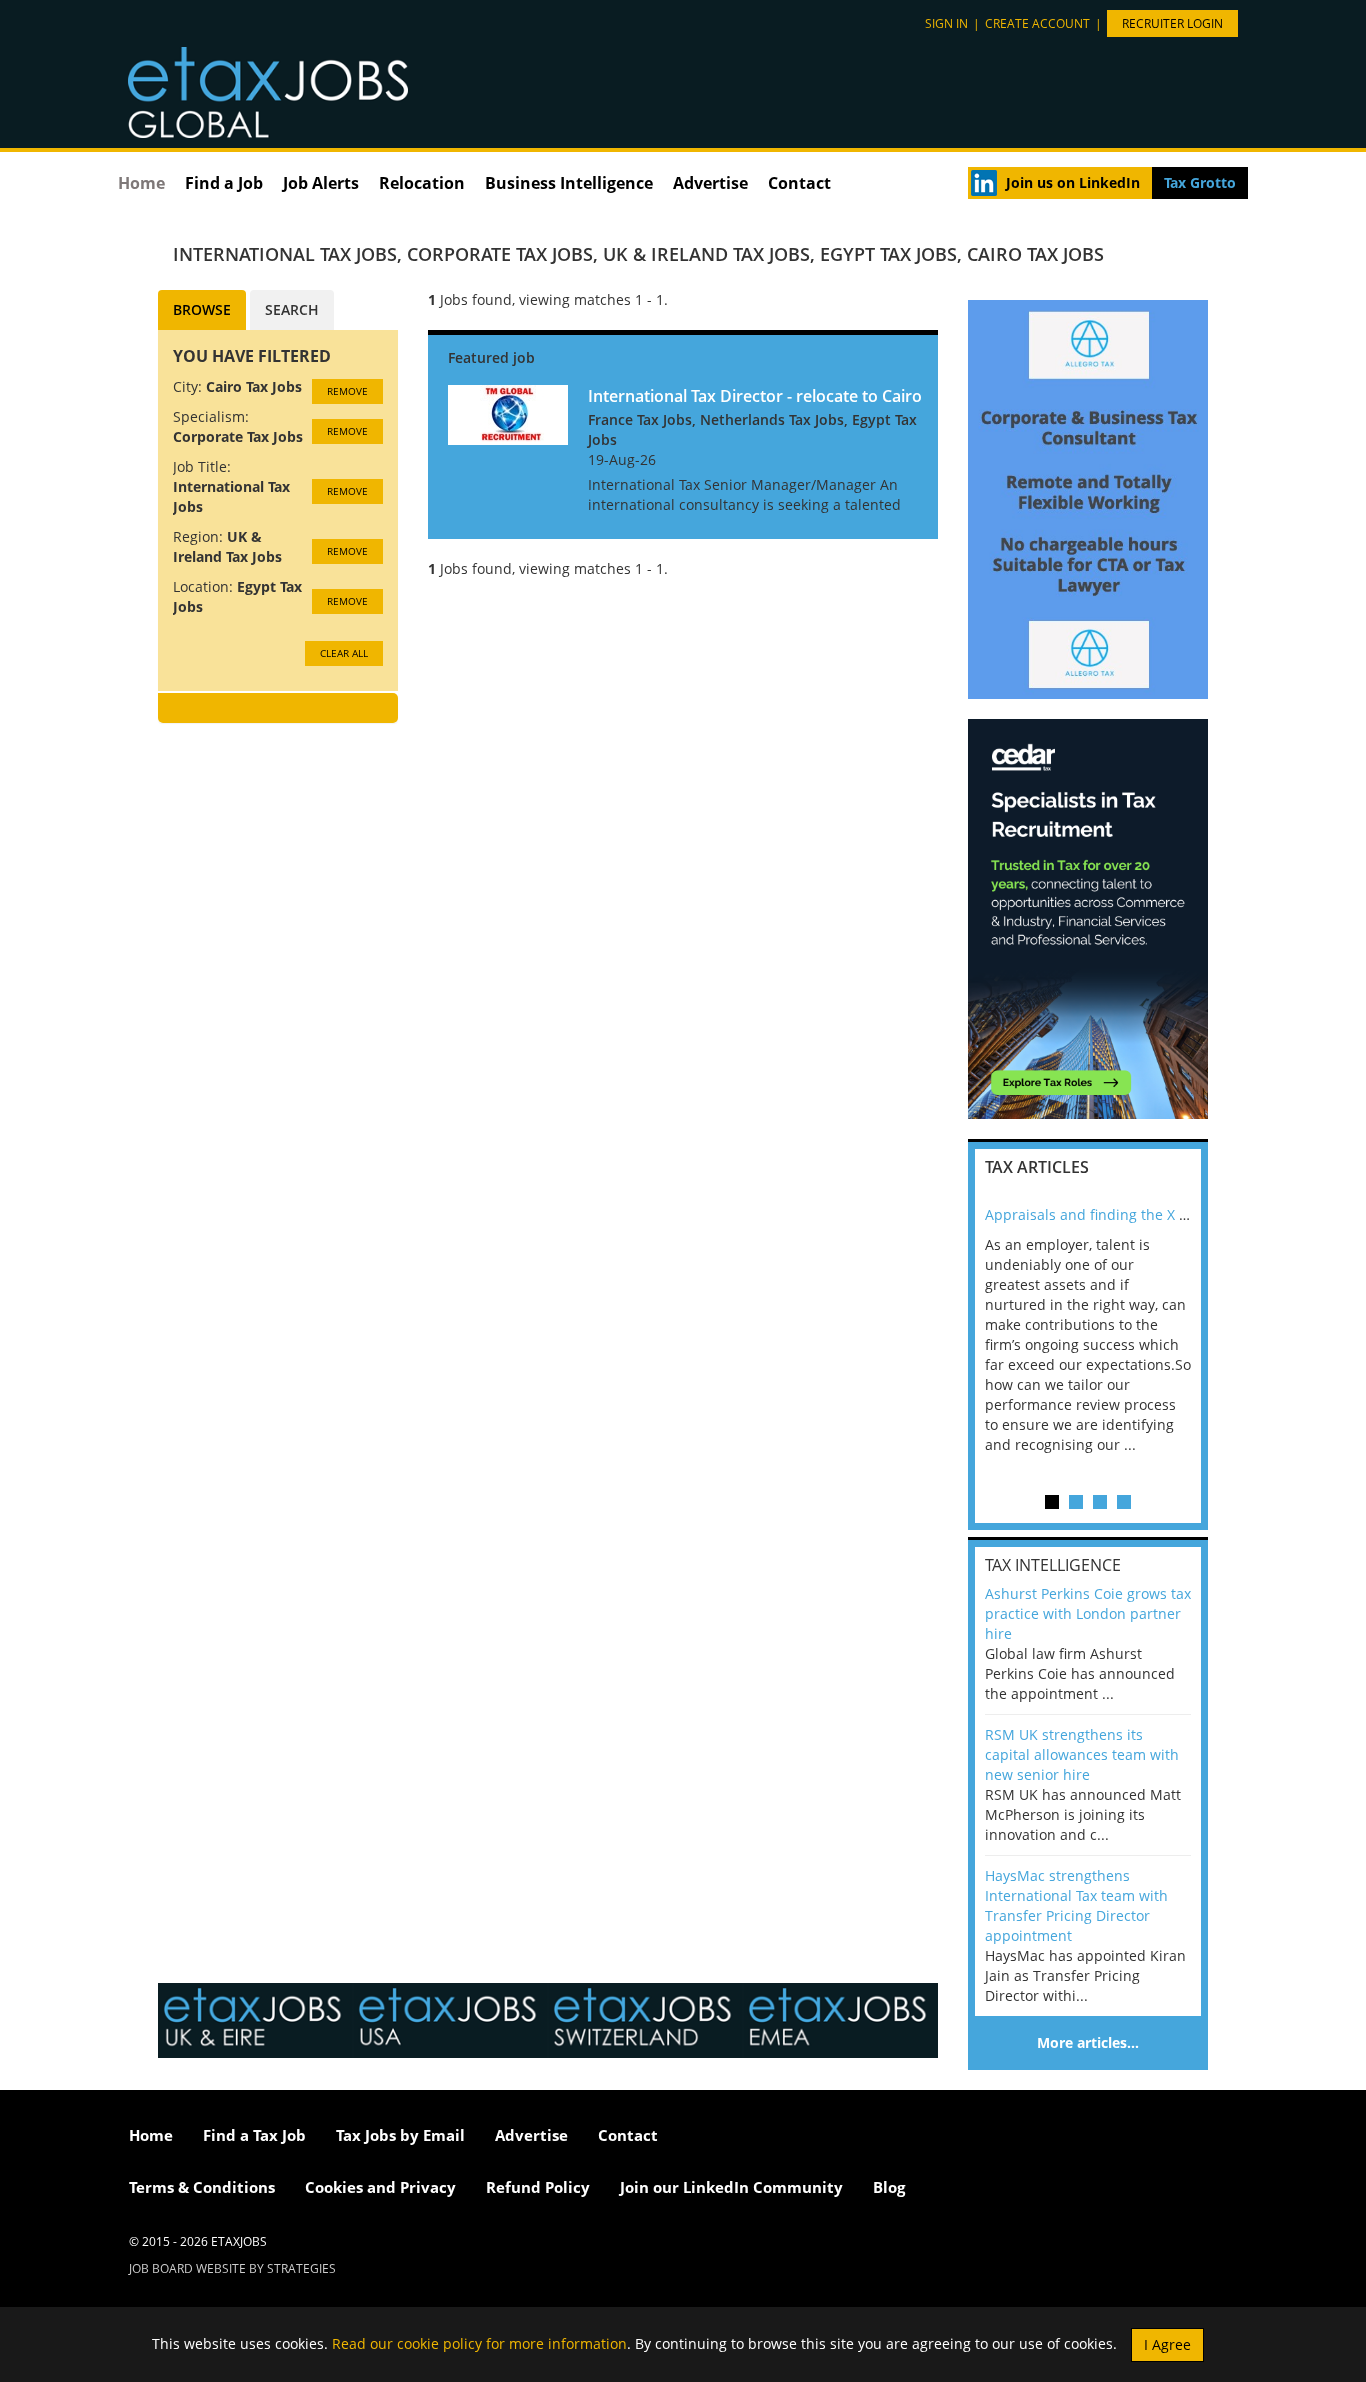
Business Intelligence (569, 183)
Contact (799, 183)
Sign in (946, 23)
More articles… (1088, 2042)
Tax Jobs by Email (400, 2135)
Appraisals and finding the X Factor (1102, 1214)
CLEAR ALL (344, 653)
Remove (347, 391)
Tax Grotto (1200, 182)
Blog (889, 2187)
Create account (1037, 23)
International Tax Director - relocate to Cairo (755, 396)
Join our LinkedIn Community (731, 2187)
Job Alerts (321, 183)
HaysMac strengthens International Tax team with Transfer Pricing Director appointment (1076, 1905)
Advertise (710, 183)
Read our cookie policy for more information (479, 2342)
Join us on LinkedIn (1073, 182)
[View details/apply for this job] (508, 412)
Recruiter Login (1172, 23)
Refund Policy (538, 2187)
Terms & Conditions (202, 2187)
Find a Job (224, 183)
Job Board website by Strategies (232, 2268)
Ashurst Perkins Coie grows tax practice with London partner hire (1088, 1613)
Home (141, 183)
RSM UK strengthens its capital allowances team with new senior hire (1082, 1754)
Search (292, 309)
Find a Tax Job (254, 2135)
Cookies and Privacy (380, 2187)
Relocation (422, 183)
